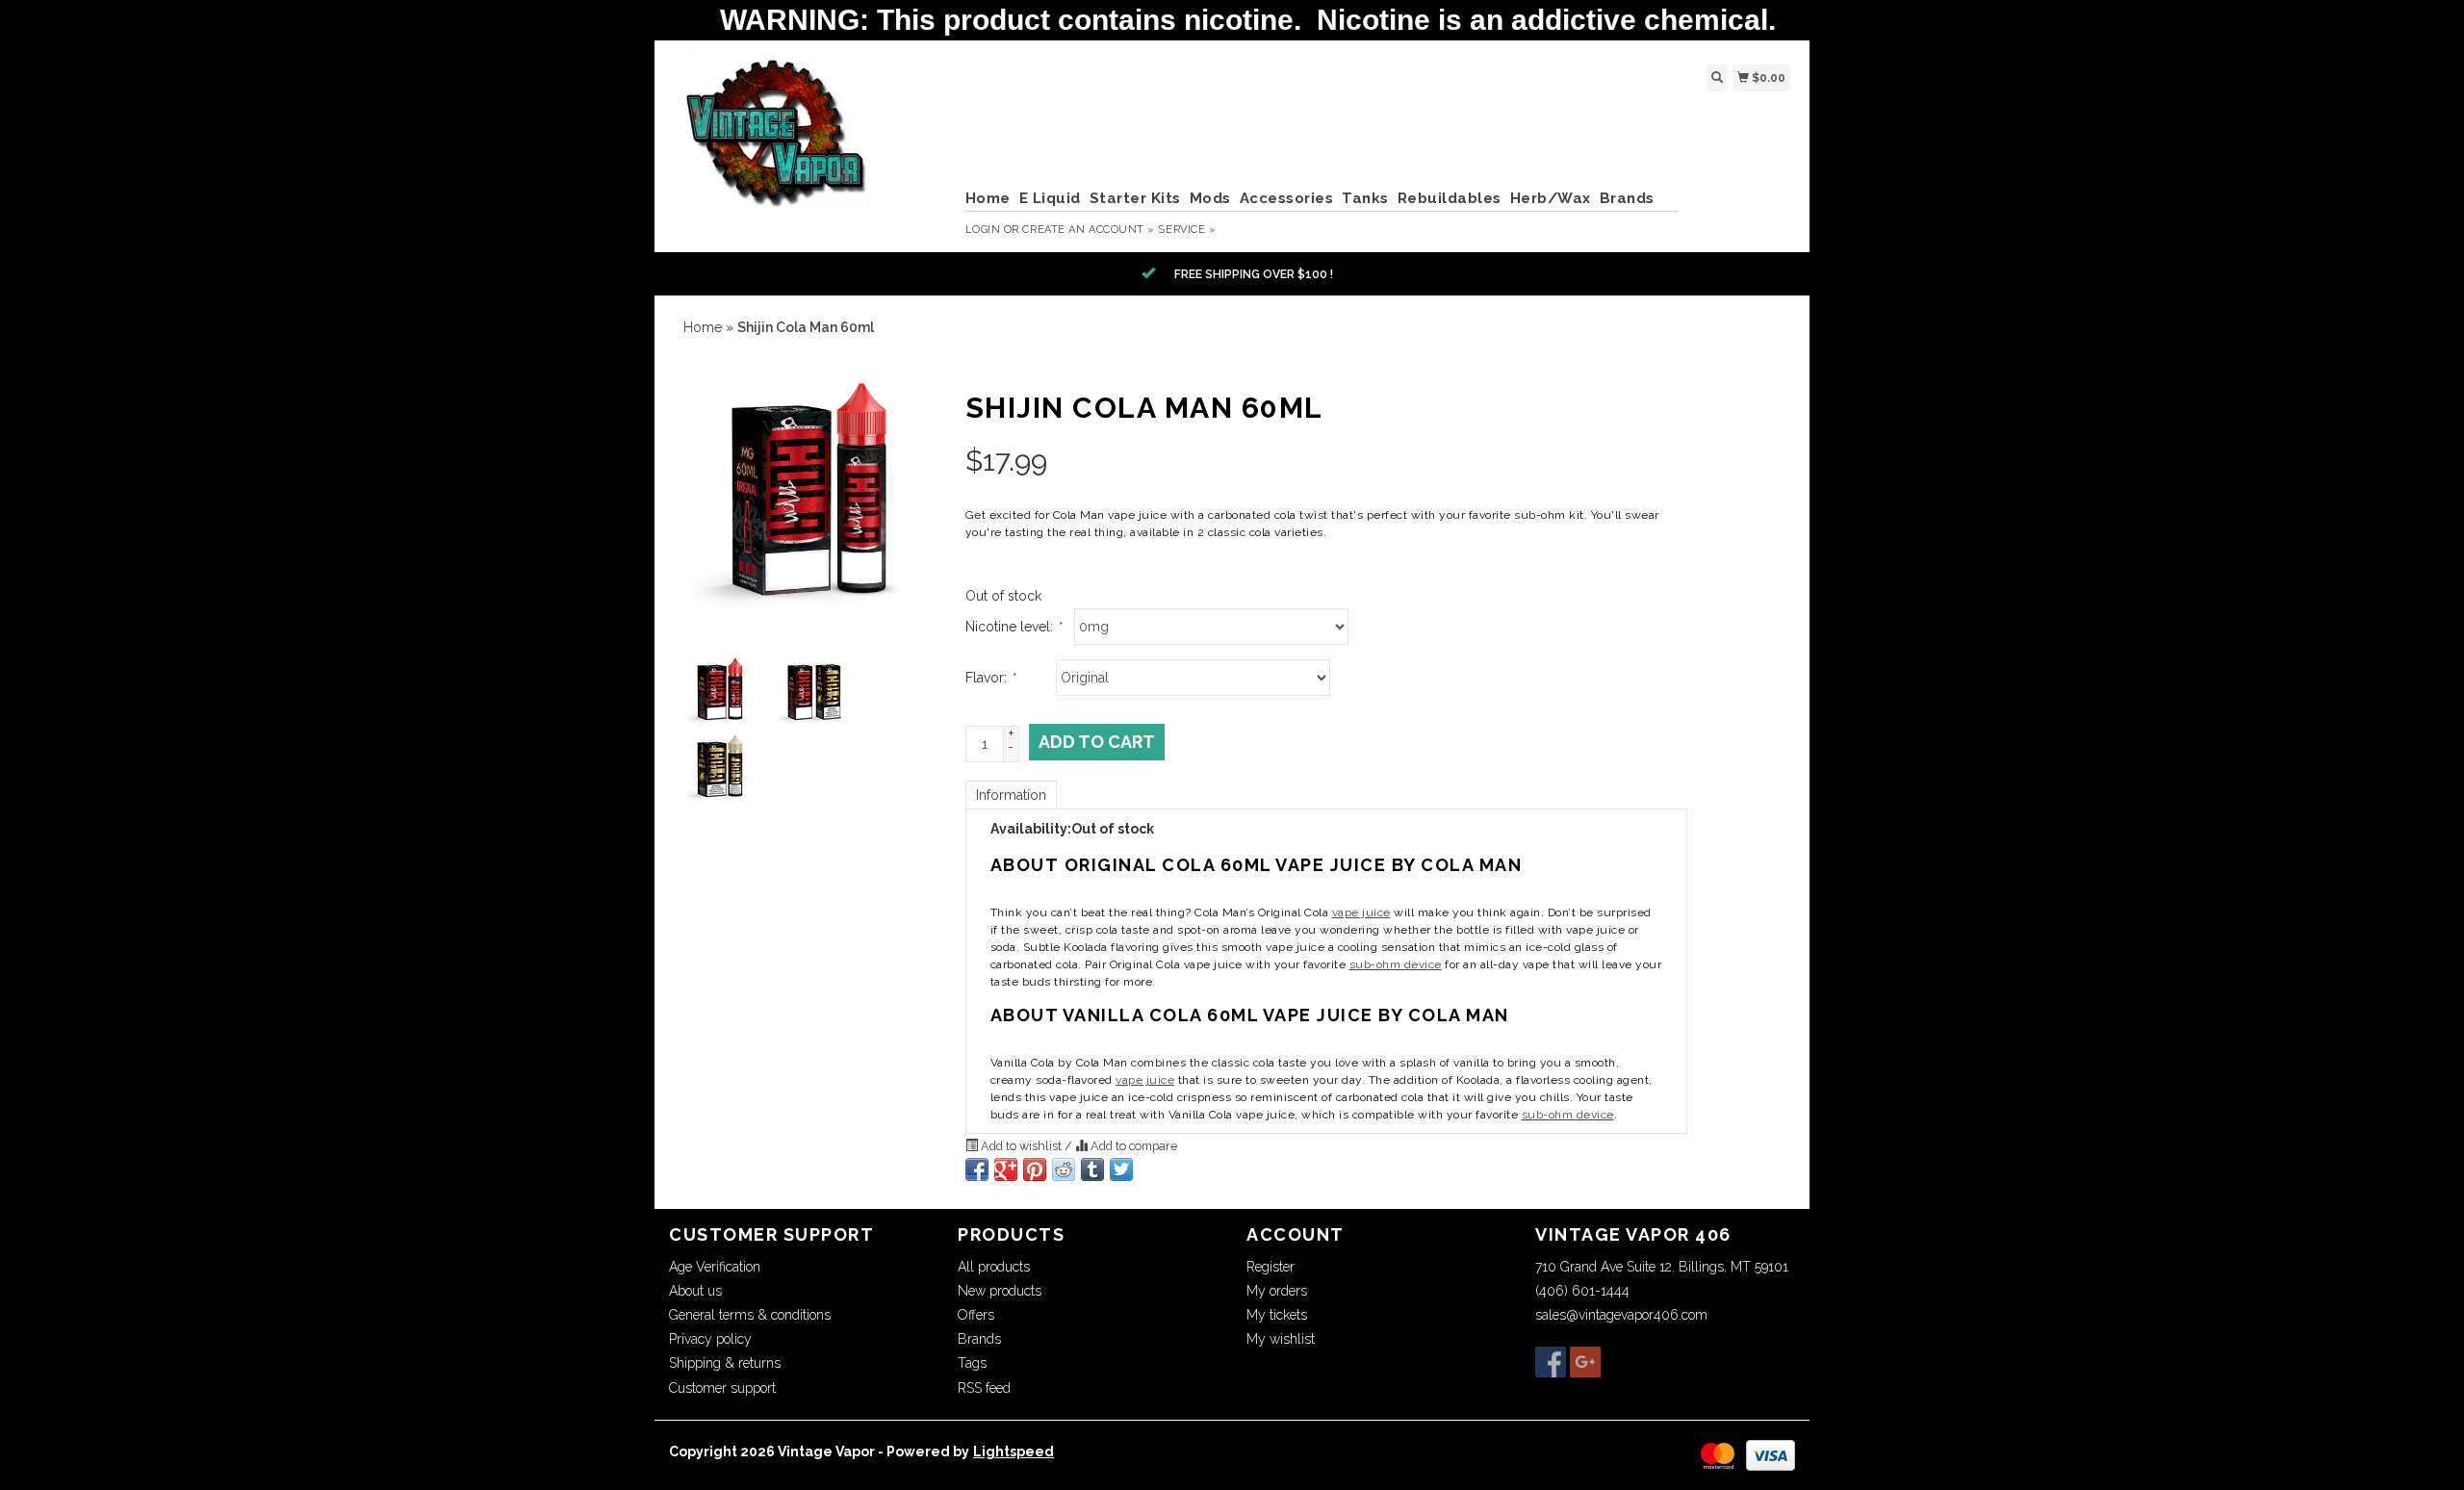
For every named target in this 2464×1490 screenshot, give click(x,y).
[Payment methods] (1718, 1454)
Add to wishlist (1021, 1146)
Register (1270, 1267)
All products (994, 1267)
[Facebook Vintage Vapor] (1551, 1362)
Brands (1627, 198)
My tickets (1277, 1315)
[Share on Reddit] (1064, 1169)
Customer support (722, 1388)
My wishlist (1281, 1339)
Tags (972, 1363)
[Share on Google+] (1006, 1169)
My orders (1277, 1291)
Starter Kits (1135, 198)
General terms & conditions (750, 1315)
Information (1011, 795)
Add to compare (1132, 1146)
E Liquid (1050, 198)
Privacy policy (710, 1339)
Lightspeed (1014, 1451)
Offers (976, 1315)
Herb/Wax (1551, 198)
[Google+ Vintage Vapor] (1585, 1362)
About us (695, 1291)
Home (988, 198)
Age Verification (715, 1267)
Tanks (1365, 198)
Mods (1210, 198)
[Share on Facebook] (977, 1169)
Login (983, 230)
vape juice (1361, 912)
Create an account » (1088, 230)
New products (1000, 1291)
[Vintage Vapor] (810, 143)
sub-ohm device (1396, 964)
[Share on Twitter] (1121, 1169)
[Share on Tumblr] (1092, 1169)
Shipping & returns (725, 1363)
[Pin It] (1035, 1169)
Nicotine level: (1013, 627)
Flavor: (990, 678)
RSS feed (984, 1388)
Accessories (1287, 198)
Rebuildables (1450, 198)
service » (1187, 230)
